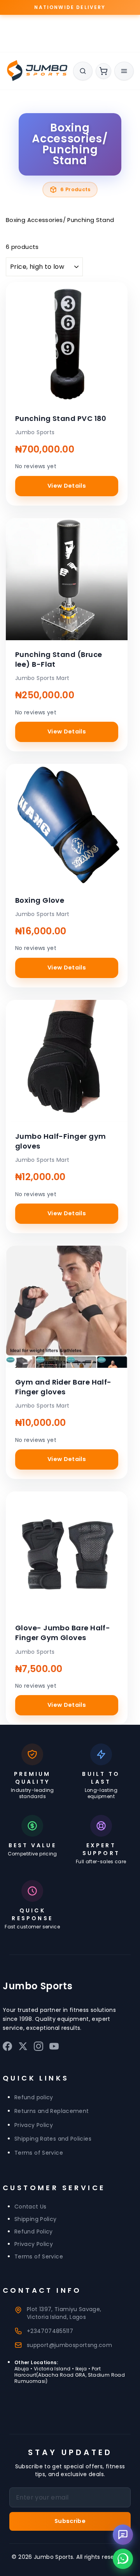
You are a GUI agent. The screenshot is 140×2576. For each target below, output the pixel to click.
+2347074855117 (50, 2331)
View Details (67, 486)
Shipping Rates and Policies (53, 2139)
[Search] (83, 71)
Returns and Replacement (52, 2111)
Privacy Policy (34, 2125)
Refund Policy (34, 2232)
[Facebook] (7, 2048)
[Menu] (124, 71)
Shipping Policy (36, 2219)
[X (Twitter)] (23, 2048)
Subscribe (70, 2521)
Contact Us (31, 2207)
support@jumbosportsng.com (69, 2345)
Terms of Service (39, 2153)
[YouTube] (54, 2048)
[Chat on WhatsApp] (123, 2559)
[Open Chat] (123, 2535)
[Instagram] (38, 2048)
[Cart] (103, 71)
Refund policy (34, 2097)
